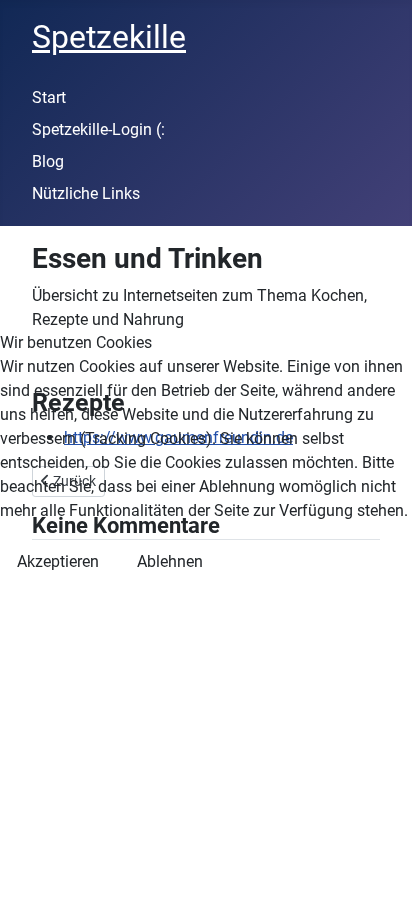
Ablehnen (170, 561)
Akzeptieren (58, 561)
